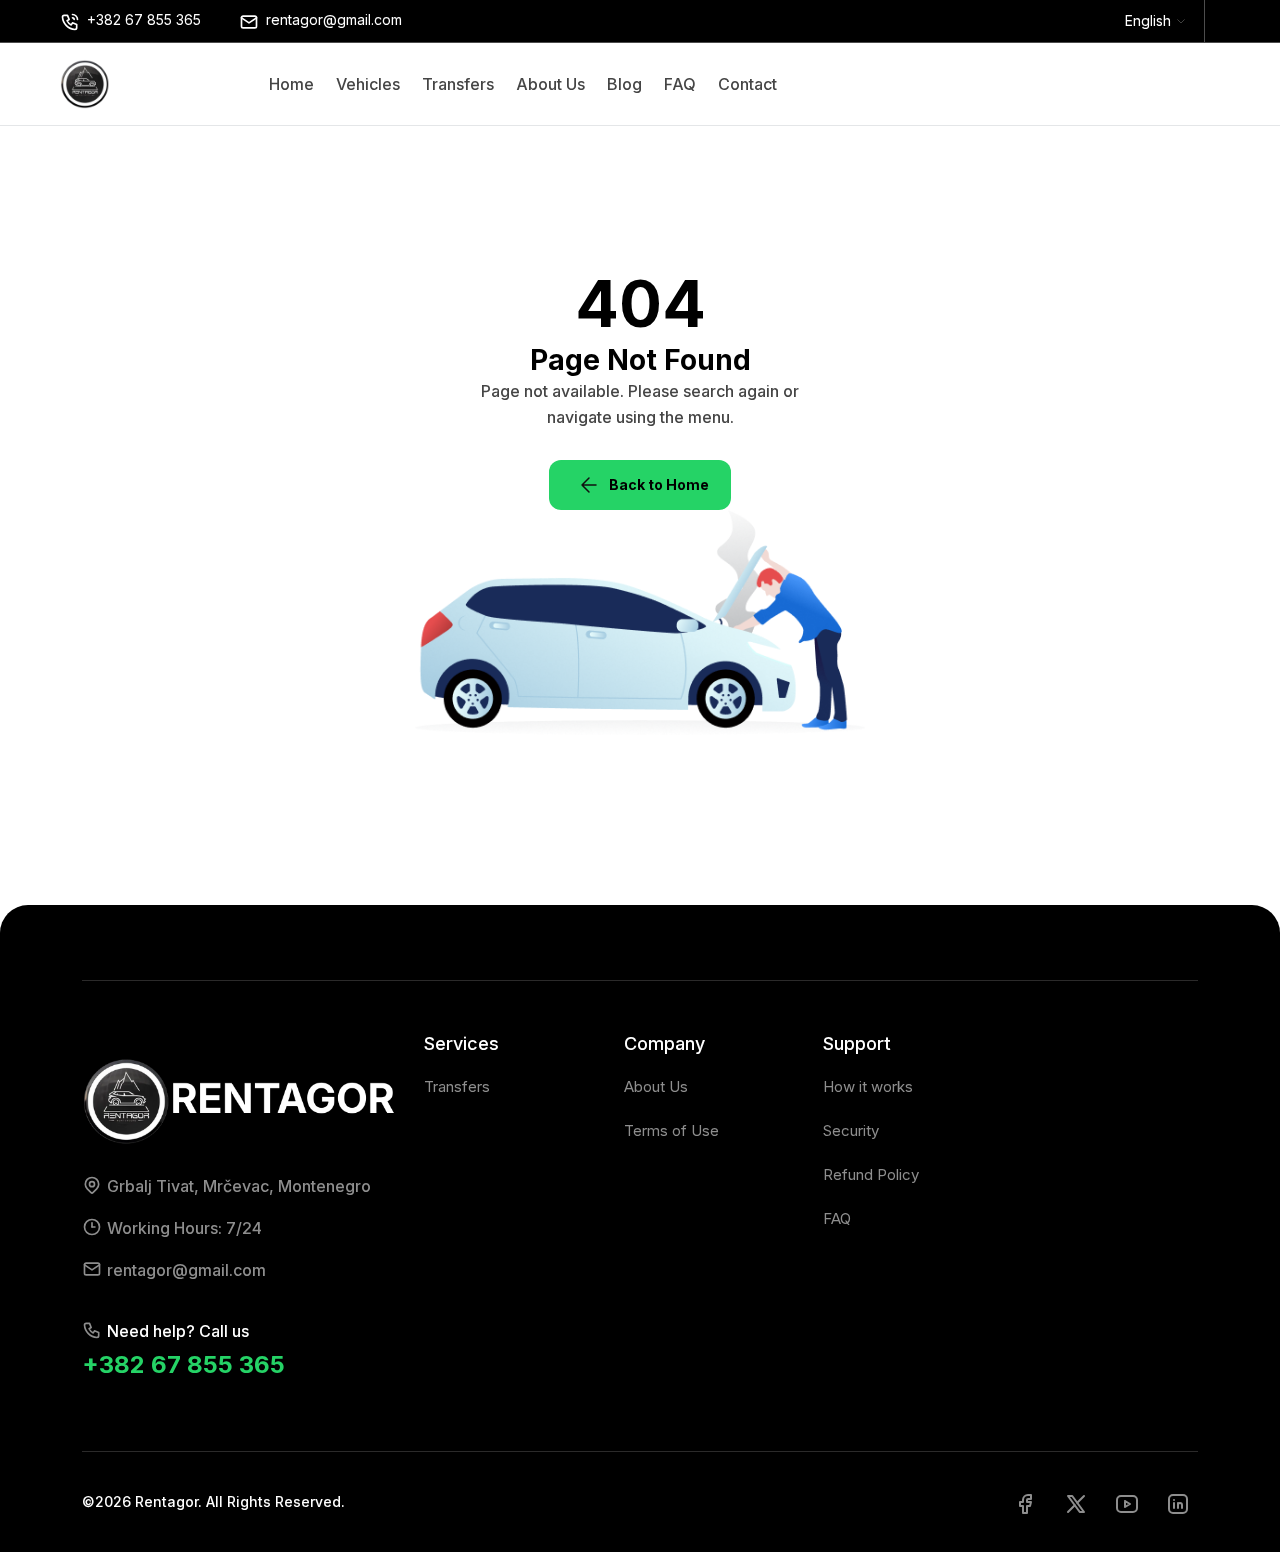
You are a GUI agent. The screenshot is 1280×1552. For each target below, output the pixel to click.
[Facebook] (1025, 1502)
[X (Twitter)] (1076, 1502)
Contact (747, 84)
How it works (868, 1086)
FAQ (680, 84)
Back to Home (659, 484)
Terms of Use (671, 1130)
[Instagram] (1178, 1502)
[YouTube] (1127, 1502)
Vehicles (368, 84)
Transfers (458, 84)
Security (851, 1130)
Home (291, 84)
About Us (550, 84)
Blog (624, 84)
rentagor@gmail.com (186, 1270)
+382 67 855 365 (183, 1364)
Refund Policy (871, 1174)
